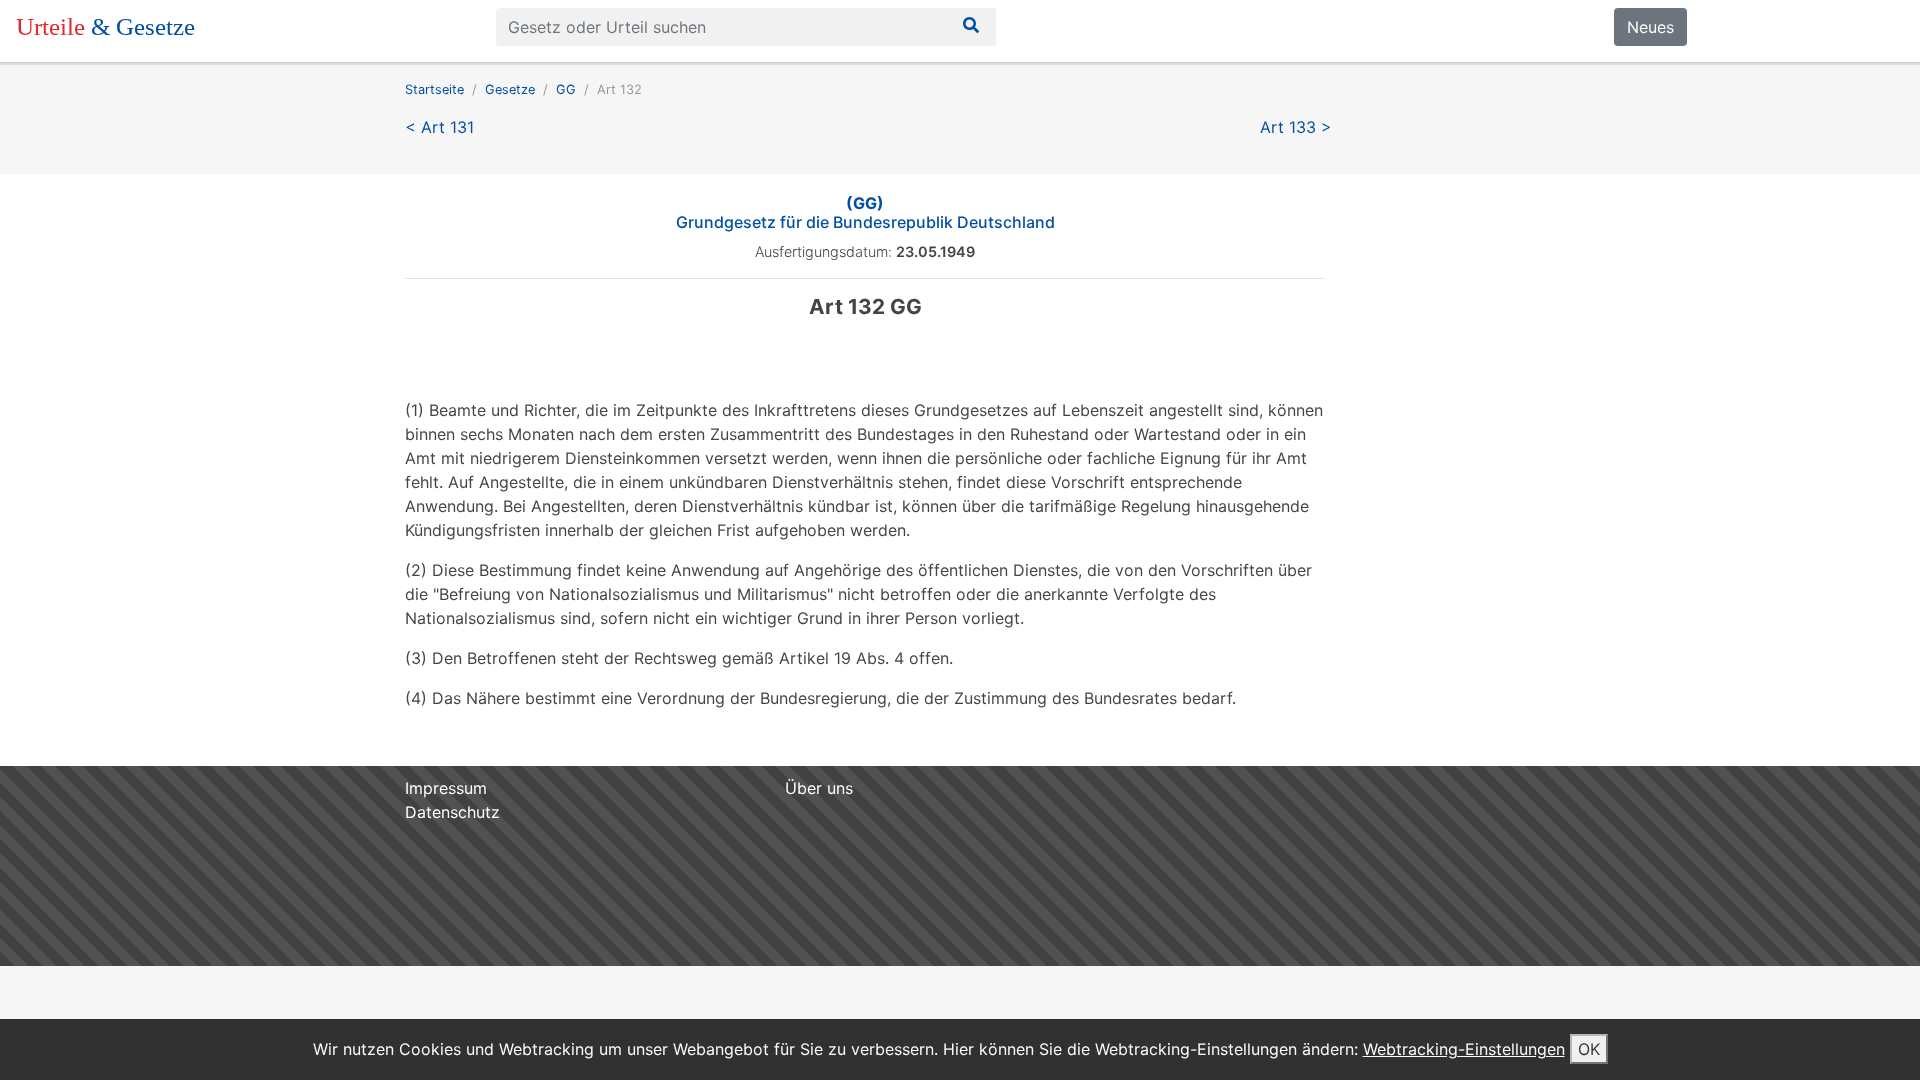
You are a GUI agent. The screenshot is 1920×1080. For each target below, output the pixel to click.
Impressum (446, 788)
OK (1589, 1049)
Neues (1650, 27)
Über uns (819, 788)
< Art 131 (439, 127)
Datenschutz (452, 812)
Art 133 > (1296, 127)
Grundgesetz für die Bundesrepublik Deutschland (865, 212)
